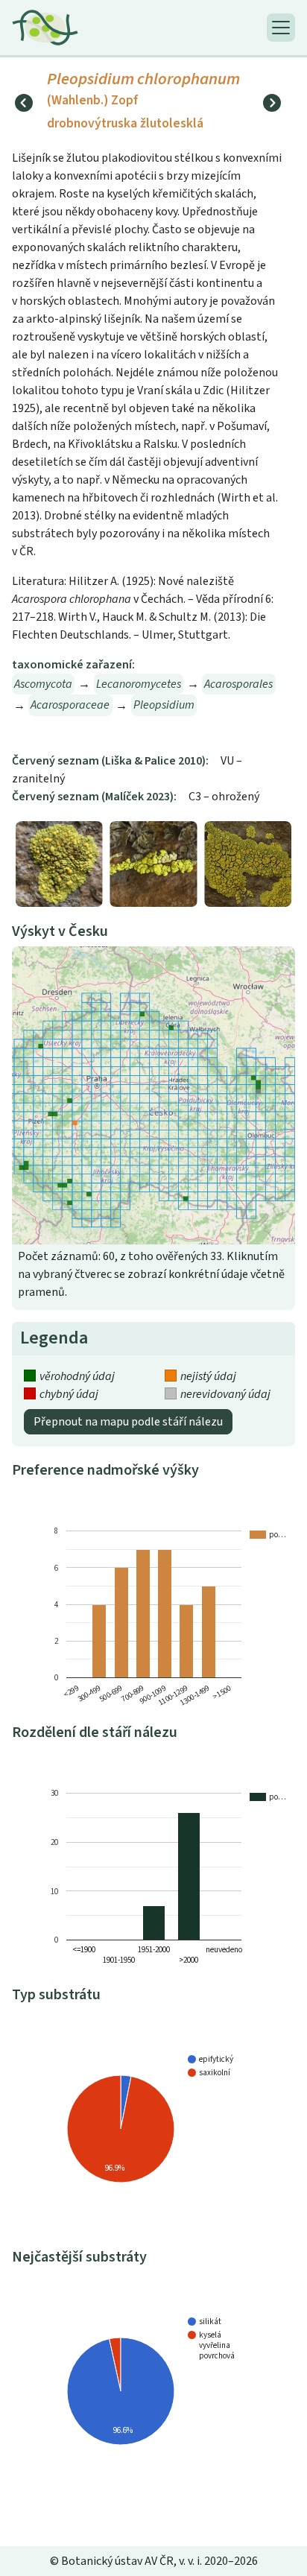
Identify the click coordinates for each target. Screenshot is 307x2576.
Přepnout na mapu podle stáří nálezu (128, 1422)
